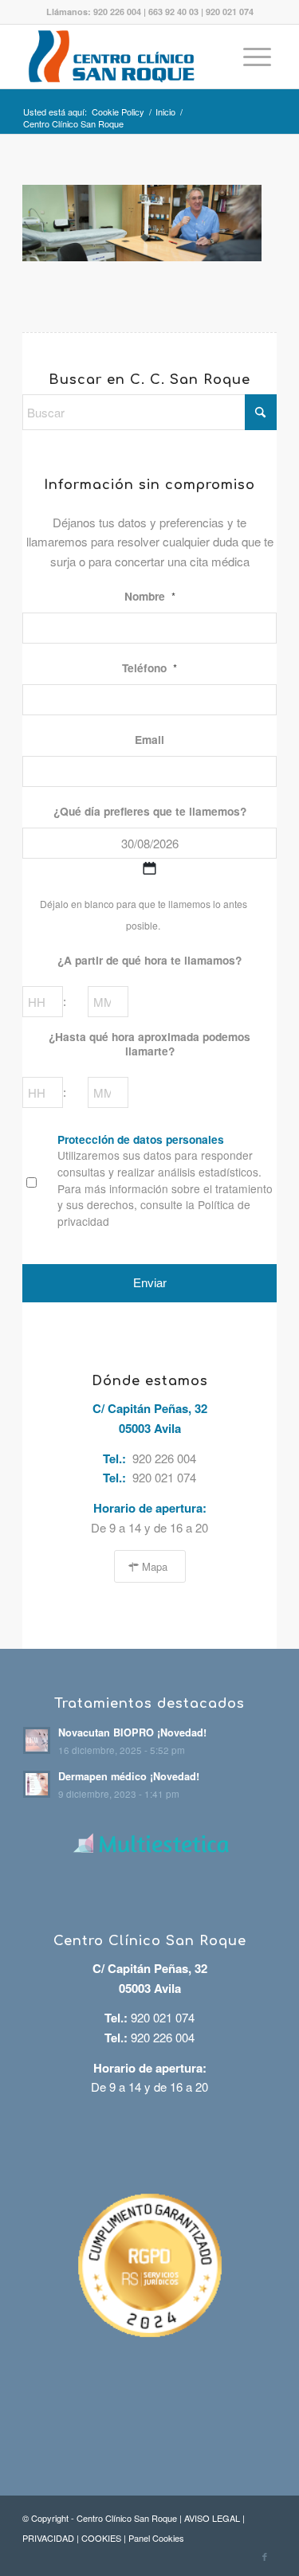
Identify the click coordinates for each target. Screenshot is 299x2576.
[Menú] (257, 57)
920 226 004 (117, 12)
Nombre (150, 597)
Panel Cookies (156, 2538)
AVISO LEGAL (212, 2518)
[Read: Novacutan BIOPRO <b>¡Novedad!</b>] (37, 1740)
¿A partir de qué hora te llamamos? (149, 961)
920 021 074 (230, 12)
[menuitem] (257, 57)
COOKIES (101, 2538)
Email (149, 740)
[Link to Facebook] (265, 2556)
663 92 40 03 (173, 12)
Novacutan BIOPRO (132, 1732)
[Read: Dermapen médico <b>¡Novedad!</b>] (37, 1784)
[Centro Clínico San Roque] (124, 57)
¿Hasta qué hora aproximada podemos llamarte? (149, 1044)
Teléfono (149, 668)
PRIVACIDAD (48, 2538)
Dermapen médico (129, 1776)
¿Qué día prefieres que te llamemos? (150, 812)
